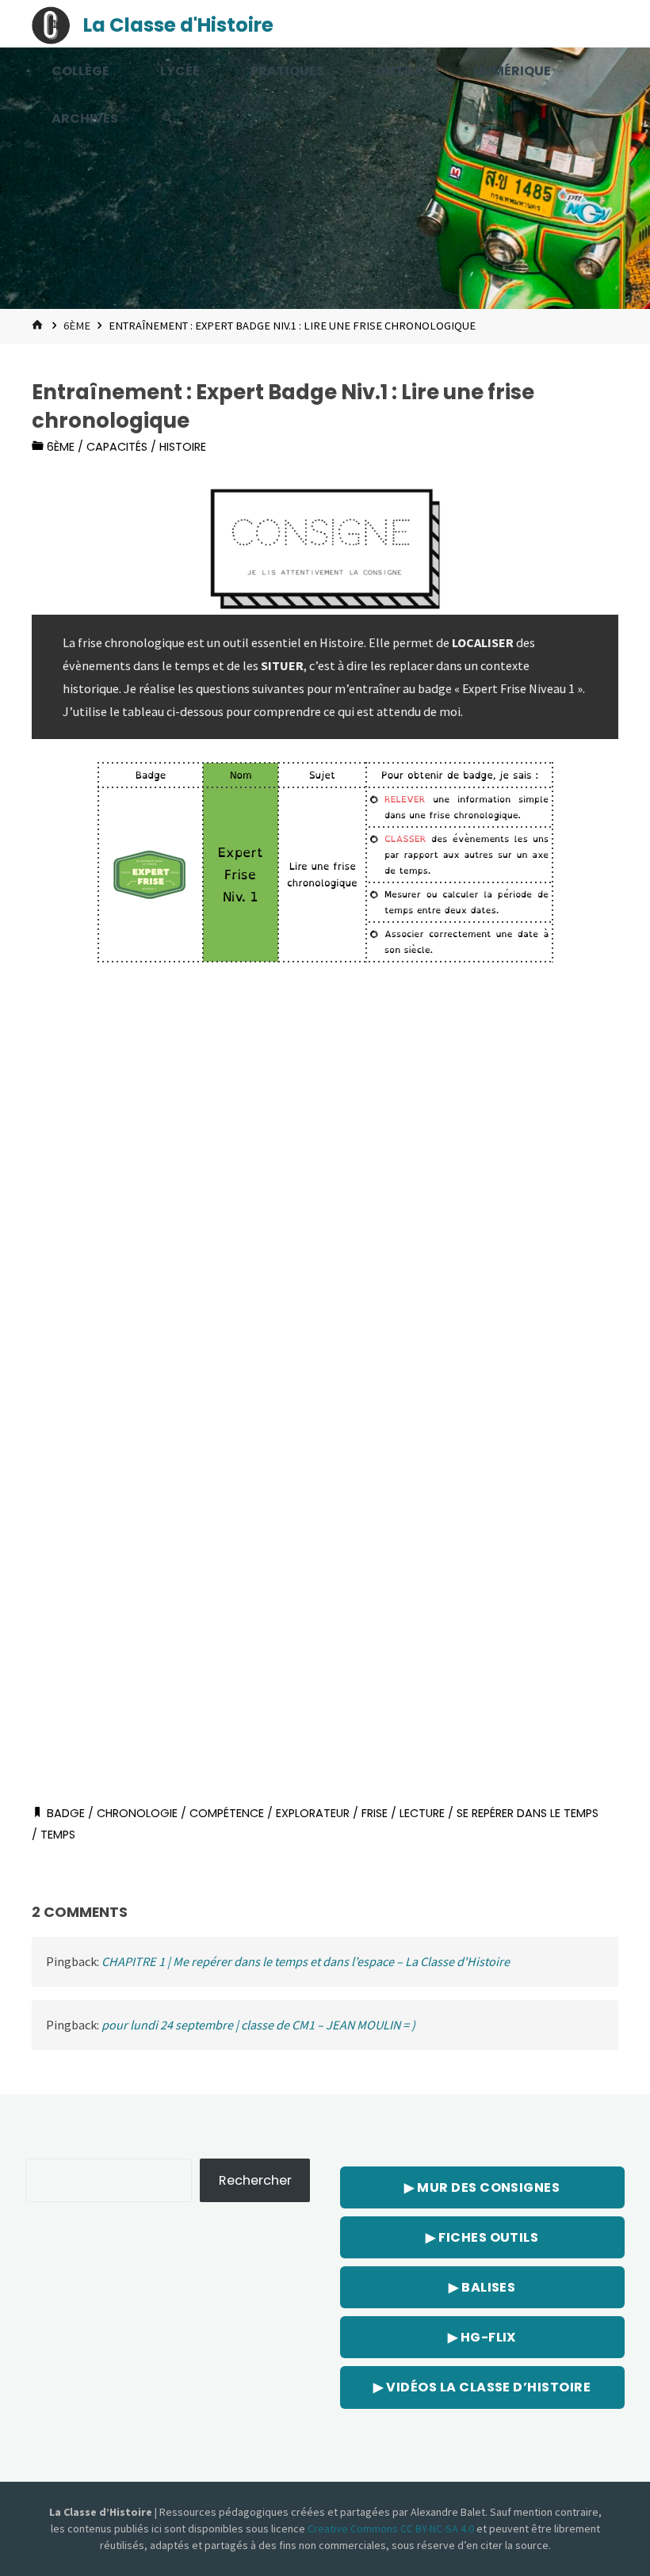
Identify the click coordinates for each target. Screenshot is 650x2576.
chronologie (137, 1813)
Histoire (183, 447)
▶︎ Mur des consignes (482, 2187)
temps (58, 1835)
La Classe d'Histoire (178, 25)
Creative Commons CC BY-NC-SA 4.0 (392, 2528)
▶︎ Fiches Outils (482, 2237)
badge (66, 1813)
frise (375, 1813)
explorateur (313, 1813)
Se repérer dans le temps (528, 1813)
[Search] (167, 119)
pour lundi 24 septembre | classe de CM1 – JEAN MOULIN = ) (258, 2025)
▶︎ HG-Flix (482, 2337)
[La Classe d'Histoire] (51, 24)
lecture (422, 1813)
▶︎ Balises (482, 2287)
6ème (77, 326)
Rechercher (255, 2180)
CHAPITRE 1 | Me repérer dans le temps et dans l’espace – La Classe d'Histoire (306, 1961)
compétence (227, 1813)
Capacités (117, 447)
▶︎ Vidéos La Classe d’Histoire (482, 2387)
